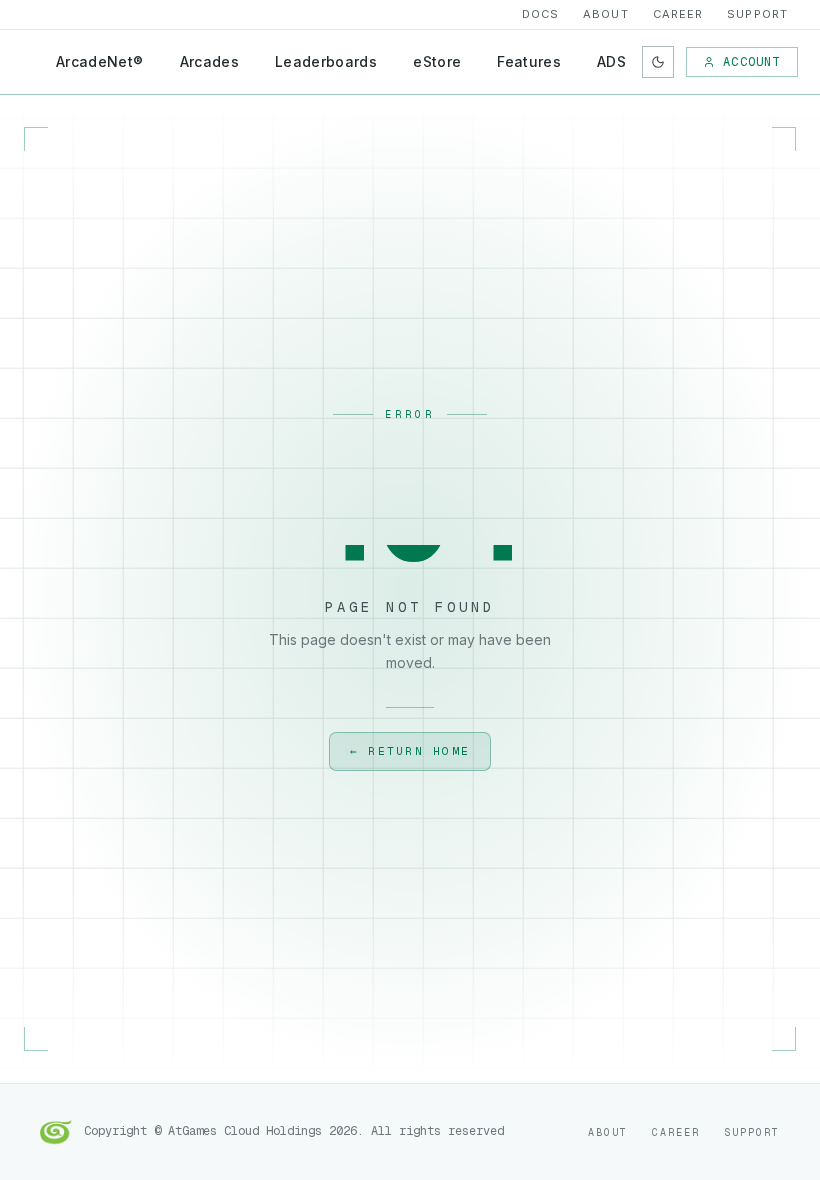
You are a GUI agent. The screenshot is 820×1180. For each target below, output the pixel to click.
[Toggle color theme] (658, 62)
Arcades (209, 61)
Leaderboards (326, 61)
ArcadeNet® (100, 61)
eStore (437, 61)
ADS (611, 61)
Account (751, 62)
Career (678, 14)
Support (757, 14)
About (606, 14)
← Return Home (410, 751)
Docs (540, 14)
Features (529, 61)
